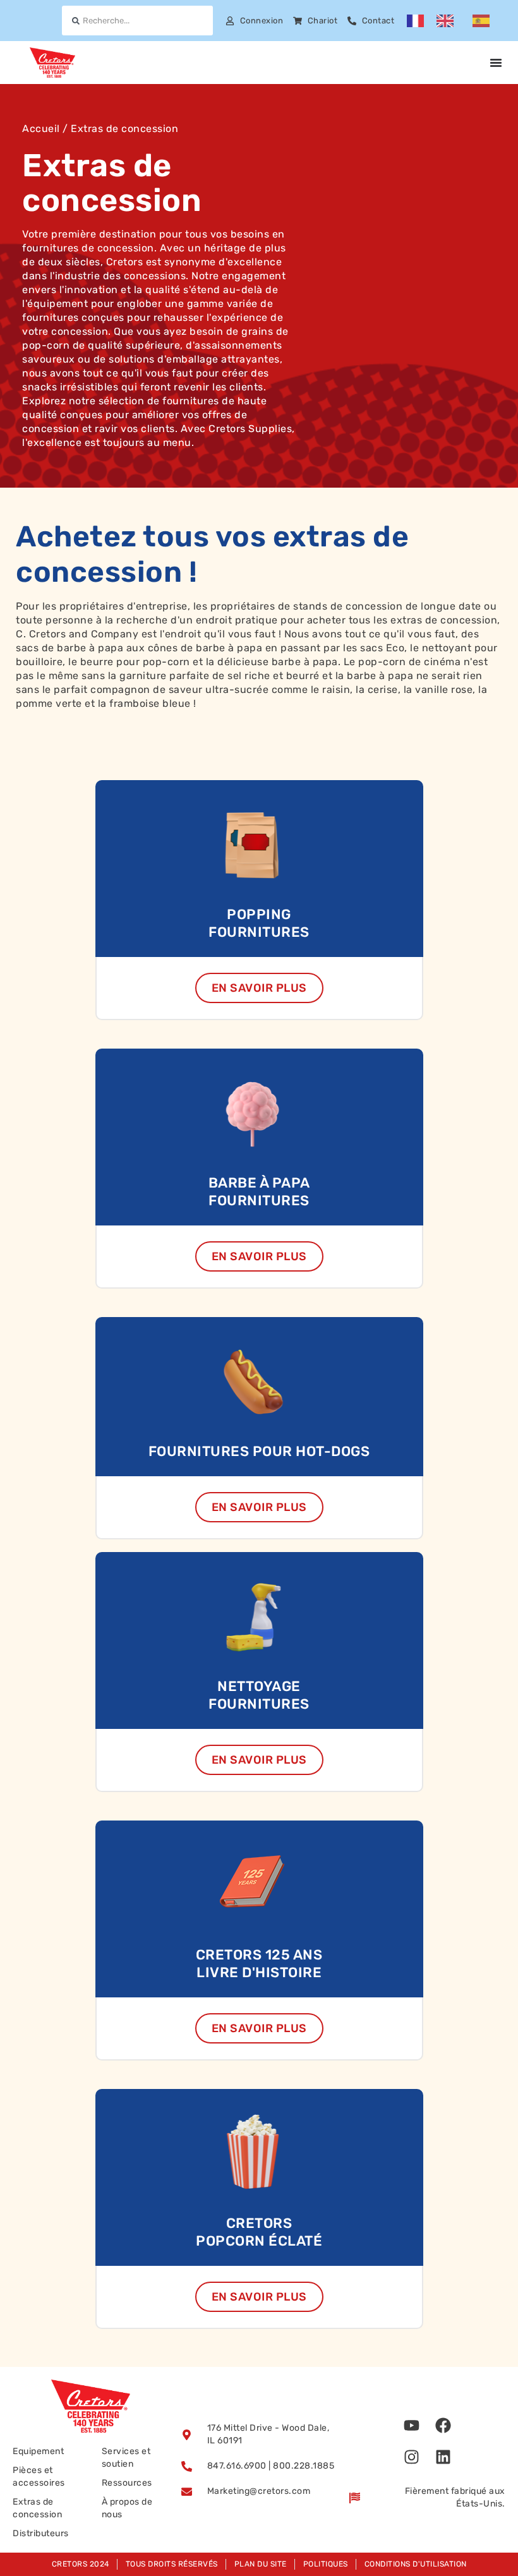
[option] (448, 21)
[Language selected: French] (455, 21)
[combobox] (137, 21)
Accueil (41, 129)
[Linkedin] (443, 2457)
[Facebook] (443, 2425)
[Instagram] (412, 2457)
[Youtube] (412, 2425)
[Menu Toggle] (496, 63)
